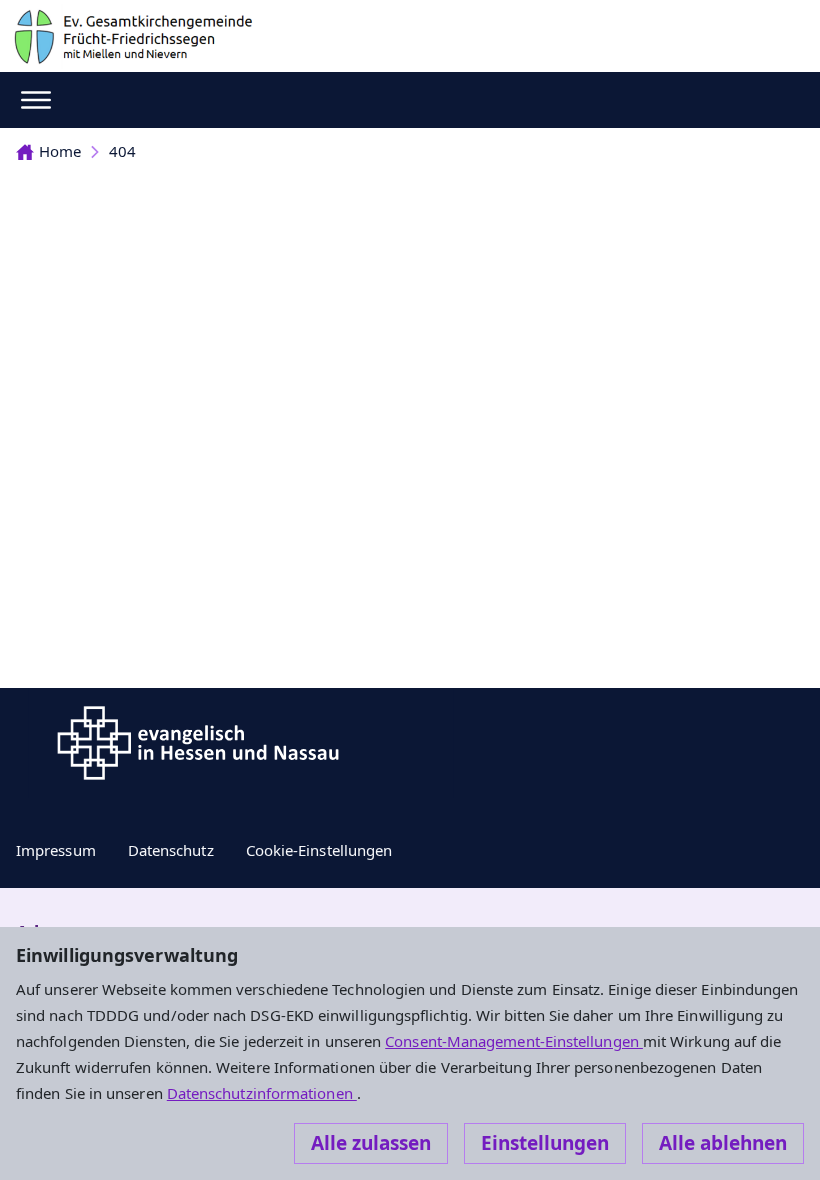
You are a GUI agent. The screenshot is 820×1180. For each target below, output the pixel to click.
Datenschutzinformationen (262, 1093)
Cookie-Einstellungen (319, 850)
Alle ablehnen (723, 1143)
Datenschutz (171, 850)
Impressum (56, 850)
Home (60, 151)
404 (122, 151)
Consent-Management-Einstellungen (514, 1041)
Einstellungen (545, 1143)
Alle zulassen (371, 1143)
